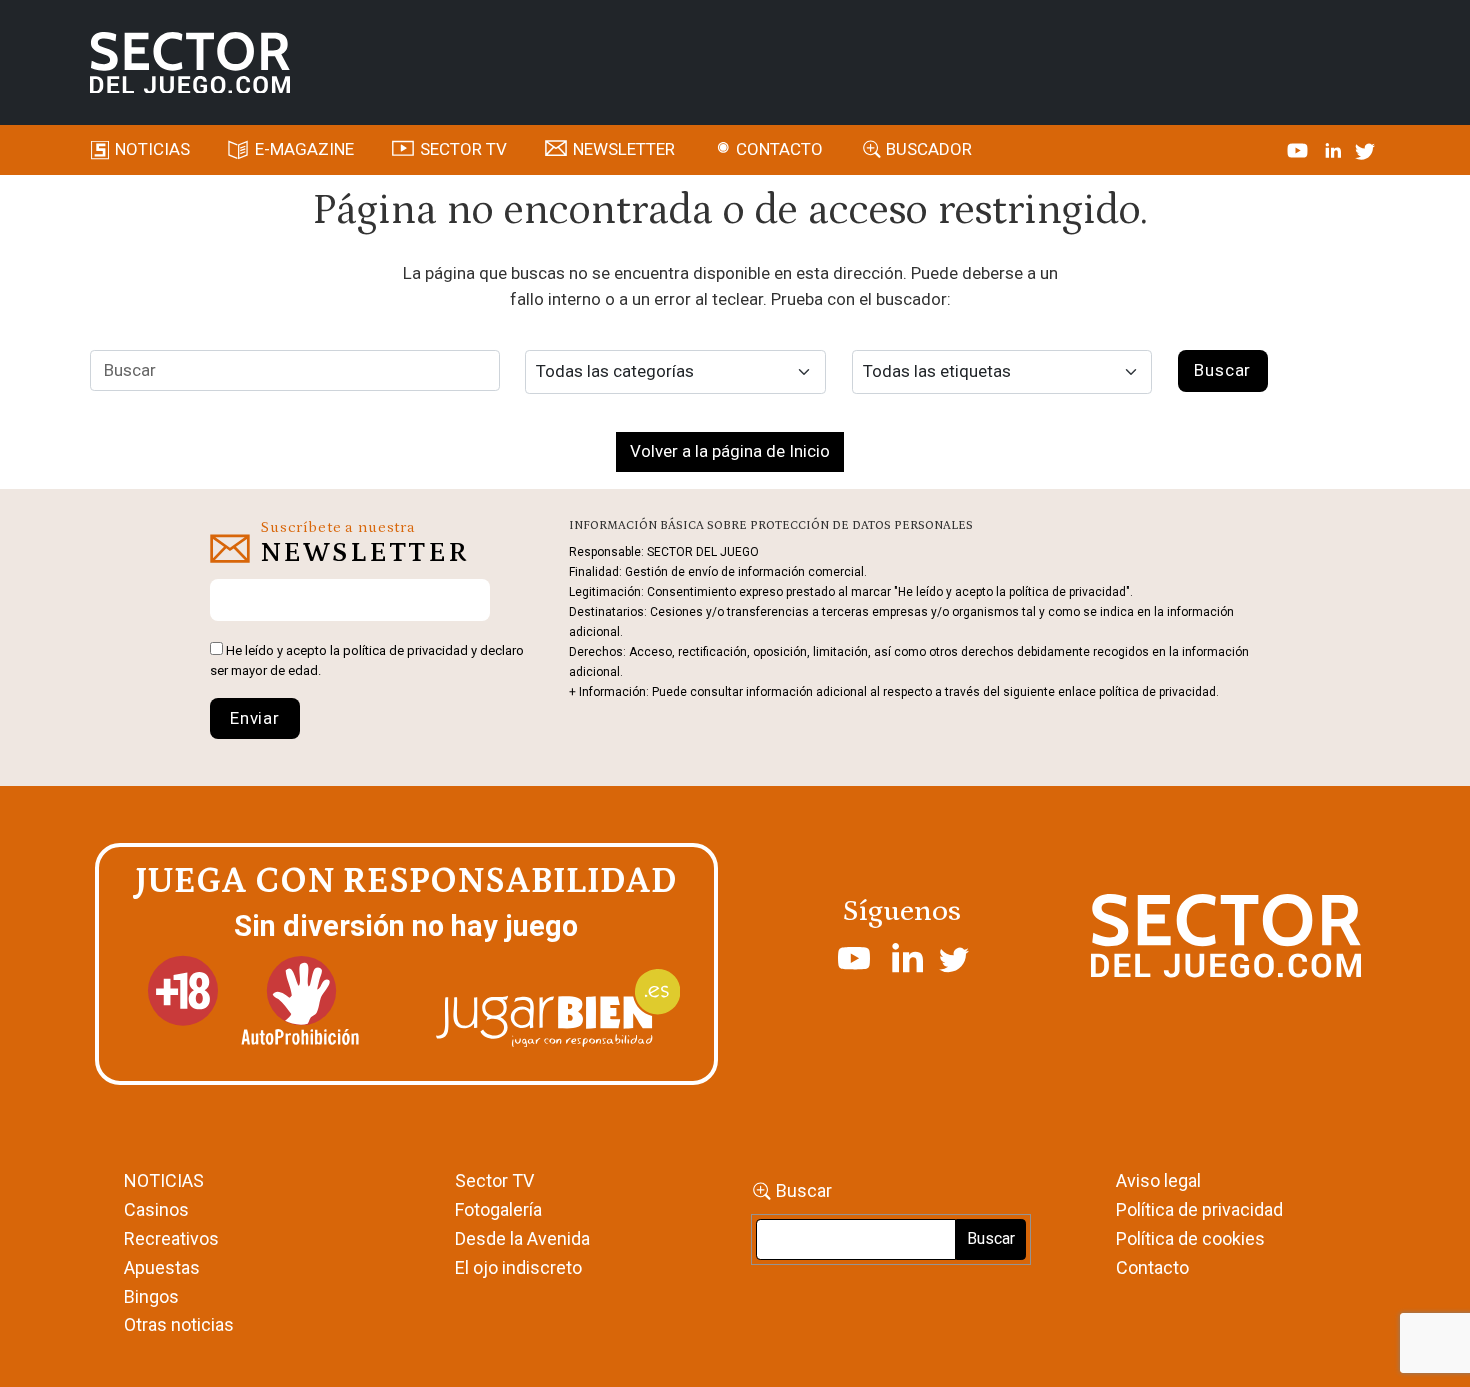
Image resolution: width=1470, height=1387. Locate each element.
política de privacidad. (1159, 692)
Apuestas (162, 1267)
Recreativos (171, 1238)
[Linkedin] (1335, 149)
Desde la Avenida (522, 1238)
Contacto (779, 149)
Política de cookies (1190, 1238)
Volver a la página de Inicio (730, 451)
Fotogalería (498, 1209)
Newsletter (624, 149)
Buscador (929, 149)
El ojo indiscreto (518, 1267)
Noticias (152, 149)
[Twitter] (1365, 149)
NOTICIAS (164, 1180)
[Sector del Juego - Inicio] (190, 63)
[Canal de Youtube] (1299, 149)
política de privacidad (405, 650)
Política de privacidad (1199, 1209)
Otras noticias (179, 1324)
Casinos (156, 1209)
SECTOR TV (463, 149)
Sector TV (494, 1180)
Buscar (804, 1190)
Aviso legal (1158, 1180)
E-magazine (304, 149)
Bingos (151, 1296)
